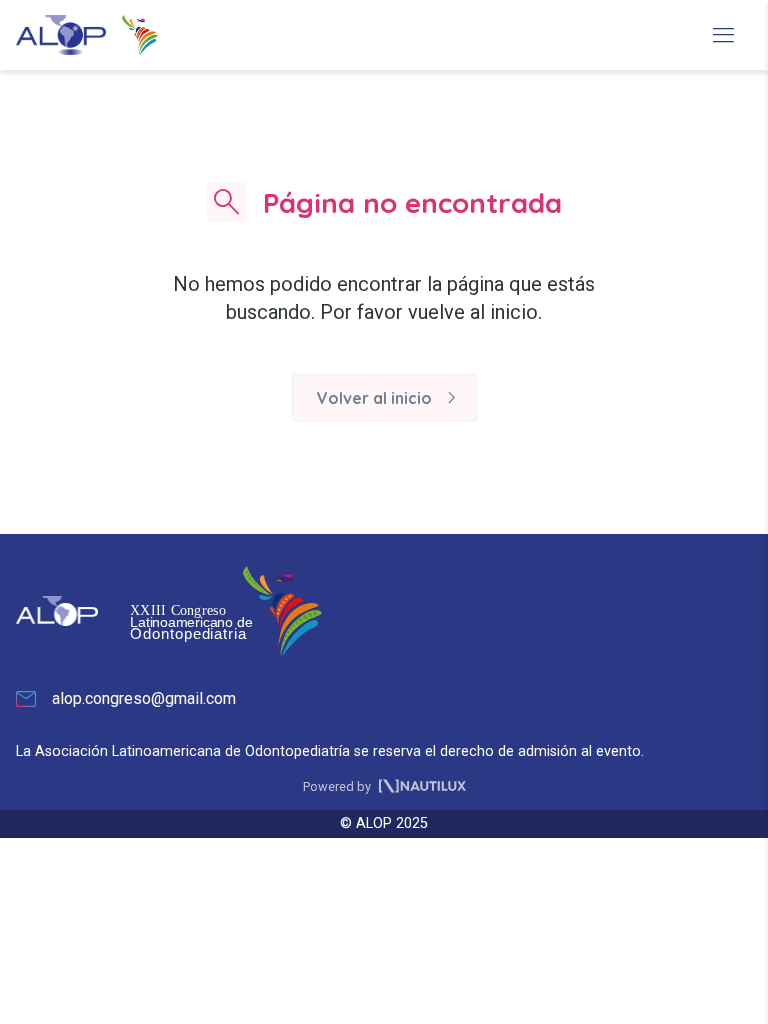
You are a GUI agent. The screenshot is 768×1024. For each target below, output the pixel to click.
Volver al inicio (390, 398)
